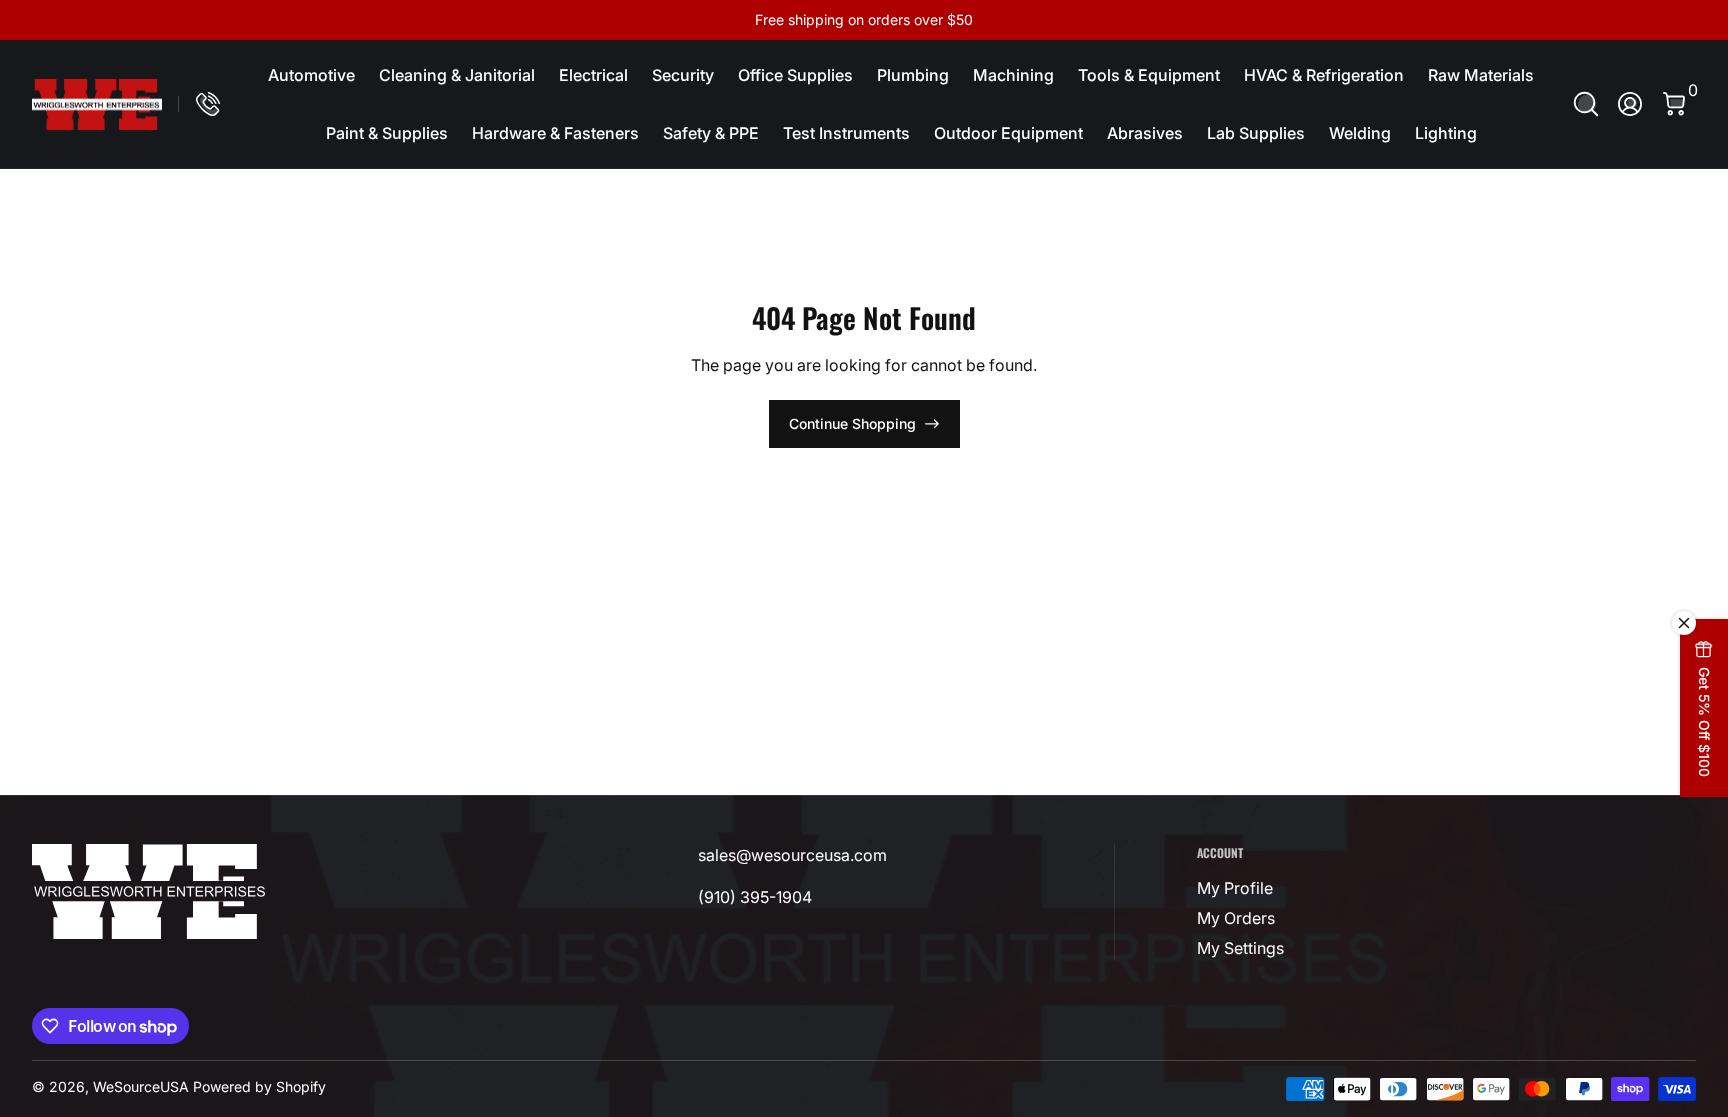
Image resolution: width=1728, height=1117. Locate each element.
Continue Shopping (852, 423)
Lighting (1446, 133)
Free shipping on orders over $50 (864, 19)
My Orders (1236, 918)
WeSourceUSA (141, 1086)
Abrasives (1145, 133)
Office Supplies (795, 75)
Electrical (593, 75)
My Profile (1235, 888)
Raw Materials (1481, 75)
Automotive (311, 75)
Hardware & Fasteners (555, 133)
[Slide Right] (1168, 20)
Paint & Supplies (387, 133)
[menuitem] (1314, 888)
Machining (1013, 75)
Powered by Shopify (259, 1086)
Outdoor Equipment (1008, 133)
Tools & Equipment (1149, 75)
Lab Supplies (1256, 133)
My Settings (1240, 948)
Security (683, 75)
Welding (1360, 133)
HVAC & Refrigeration (1324, 75)
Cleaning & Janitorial (457, 75)
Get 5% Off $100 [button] (1704, 722)
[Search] (1586, 104)
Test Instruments (846, 133)
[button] (1586, 104)
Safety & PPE (711, 133)
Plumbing (913, 75)
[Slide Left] (560, 20)
